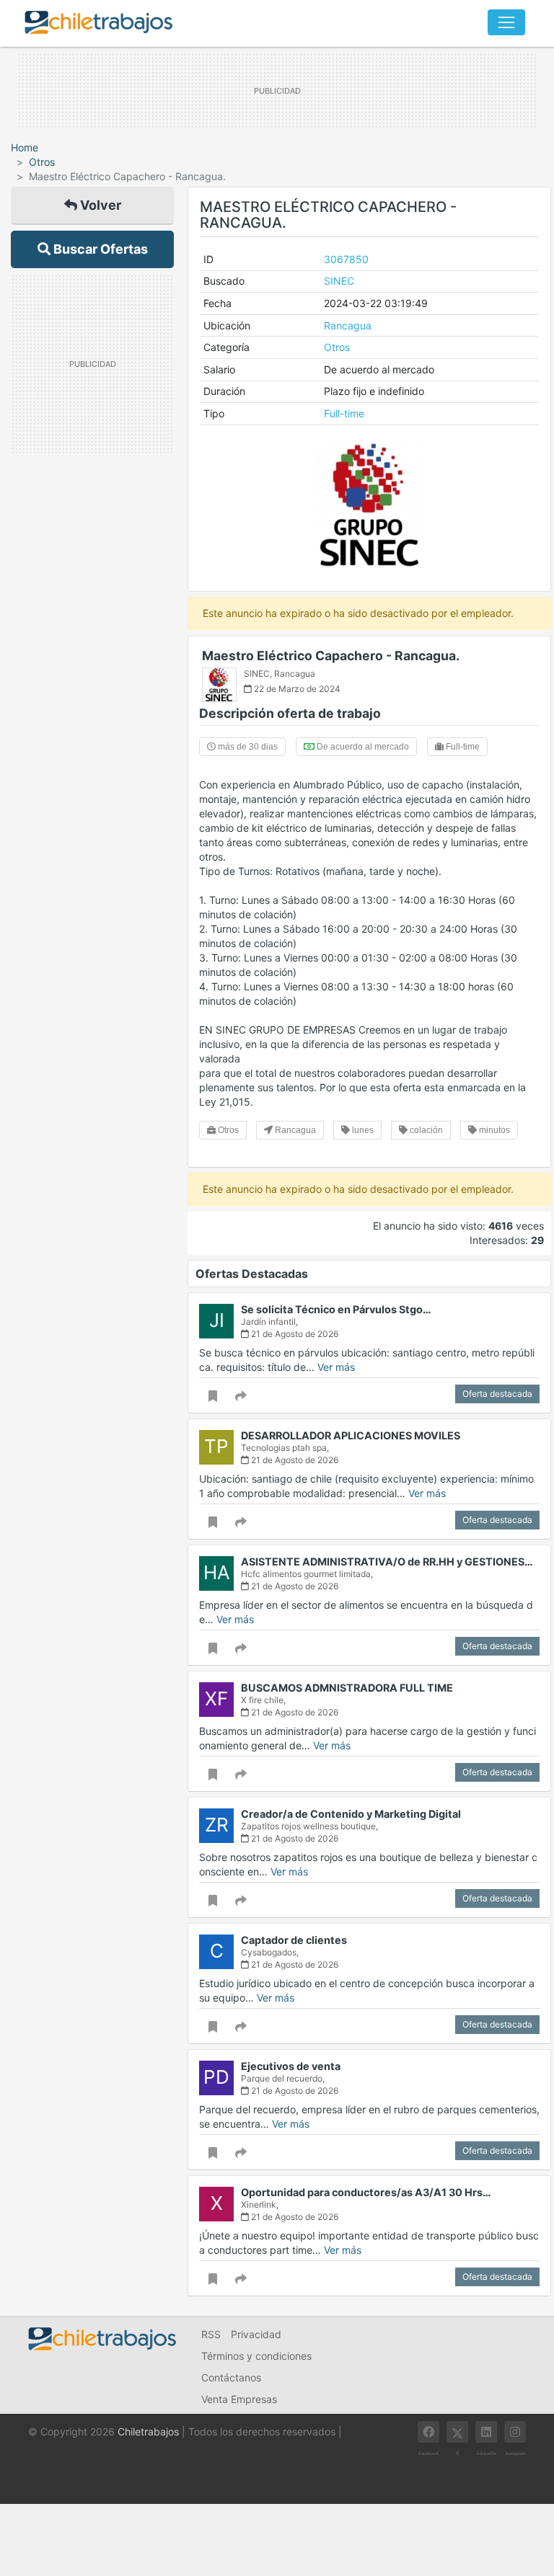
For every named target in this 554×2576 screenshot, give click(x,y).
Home (25, 147)
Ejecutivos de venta (291, 2066)
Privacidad (256, 2334)
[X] (457, 2432)
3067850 (346, 259)
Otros (42, 162)
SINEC (339, 281)
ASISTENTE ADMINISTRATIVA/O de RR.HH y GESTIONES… (387, 1562)
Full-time (344, 413)
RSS (211, 2334)
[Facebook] (428, 2432)
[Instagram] (515, 2432)
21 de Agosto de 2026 (294, 1334)
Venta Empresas (239, 2399)
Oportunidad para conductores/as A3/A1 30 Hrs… (366, 2192)
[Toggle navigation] (506, 22)
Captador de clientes (294, 1940)
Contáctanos (231, 2377)
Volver (99, 205)
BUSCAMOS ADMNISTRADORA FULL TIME (347, 1688)
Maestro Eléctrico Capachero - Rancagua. (331, 656)
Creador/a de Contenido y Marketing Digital (351, 1814)
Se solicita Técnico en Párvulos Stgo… (336, 1309)
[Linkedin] (486, 2432)
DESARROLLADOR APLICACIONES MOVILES (351, 1435)
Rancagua (348, 325)
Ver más (336, 1367)
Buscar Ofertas (99, 249)
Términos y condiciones (256, 2356)
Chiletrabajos (148, 2431)
